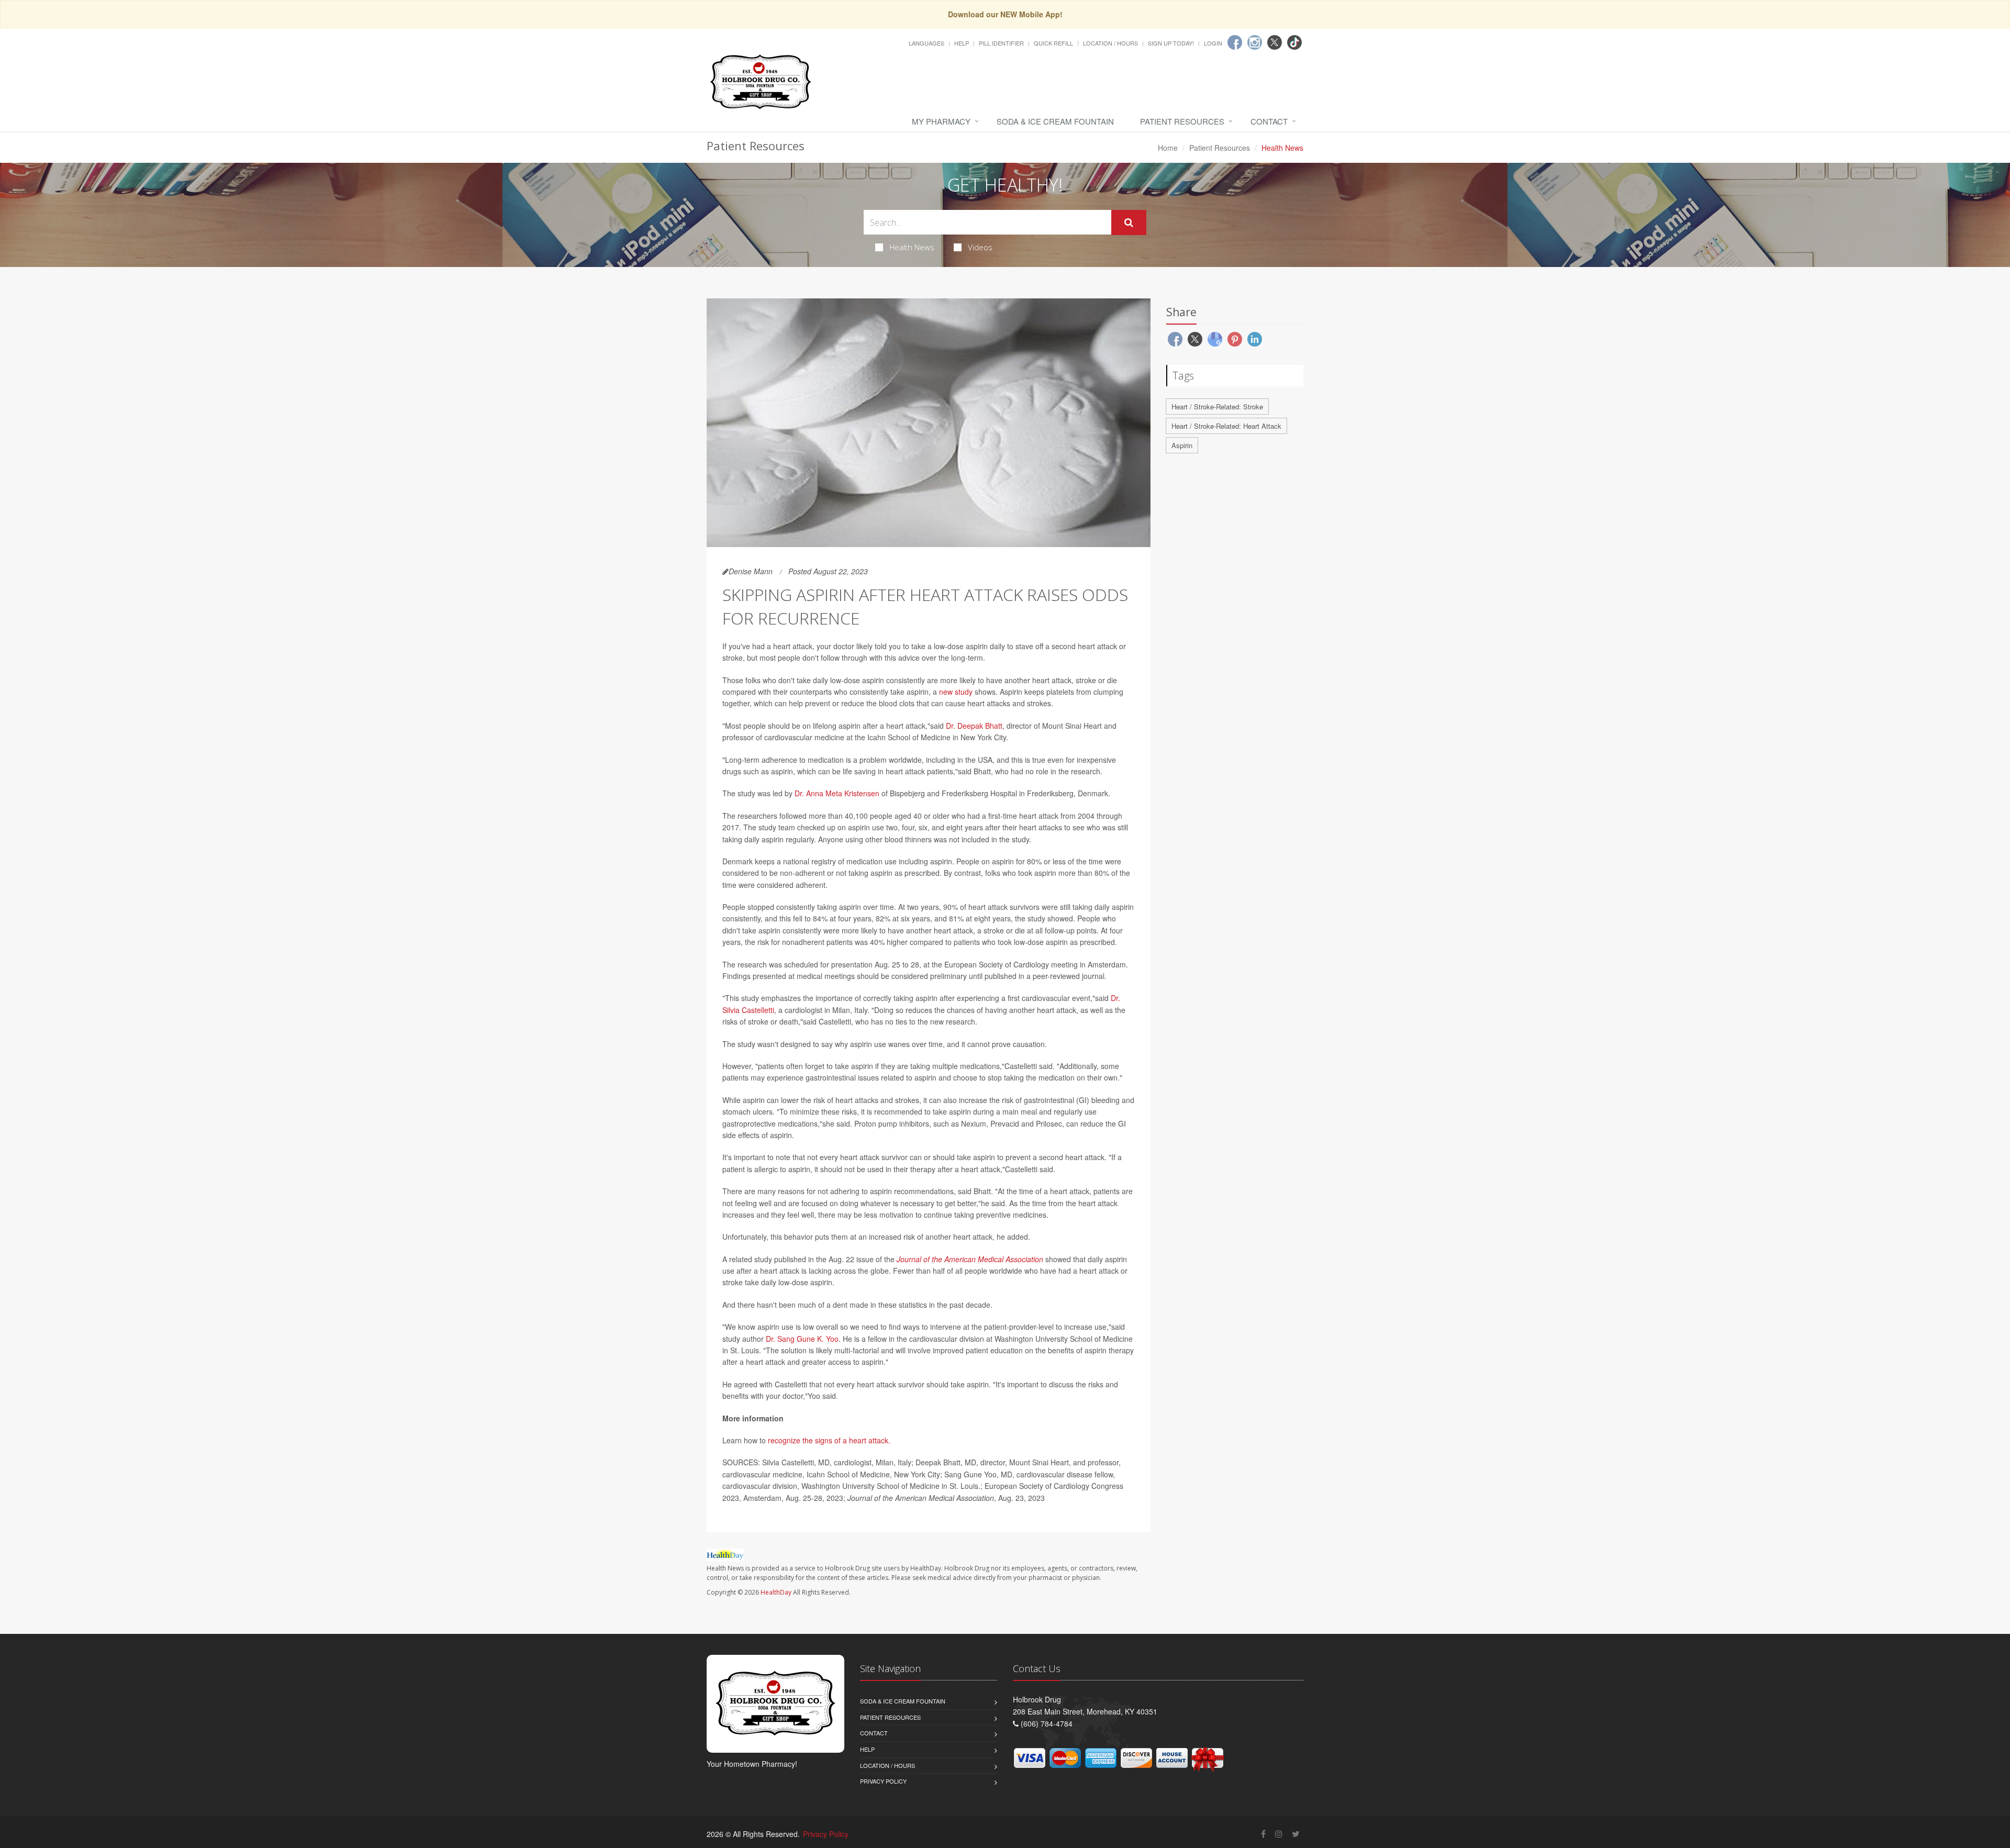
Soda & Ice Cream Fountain (1055, 121)
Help (962, 43)
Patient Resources (1182, 121)
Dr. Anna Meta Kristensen (837, 793)
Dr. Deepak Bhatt (974, 726)
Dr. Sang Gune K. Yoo (802, 1339)
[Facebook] (1235, 42)
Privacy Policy (883, 1781)
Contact (1269, 121)
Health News (912, 247)
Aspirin (1182, 445)
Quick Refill (1053, 43)
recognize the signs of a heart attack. (829, 1440)
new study (956, 692)
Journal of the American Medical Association (970, 1259)
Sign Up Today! (1171, 43)
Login (1213, 43)
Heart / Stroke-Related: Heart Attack (1226, 426)
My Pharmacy (941, 121)
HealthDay (776, 1592)
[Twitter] (1275, 42)
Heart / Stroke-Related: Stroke (1217, 407)
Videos (980, 247)
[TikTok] (1294, 42)
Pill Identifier (1001, 43)
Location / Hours (1110, 43)
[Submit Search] (1129, 222)
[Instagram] (1255, 42)
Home (1168, 148)
